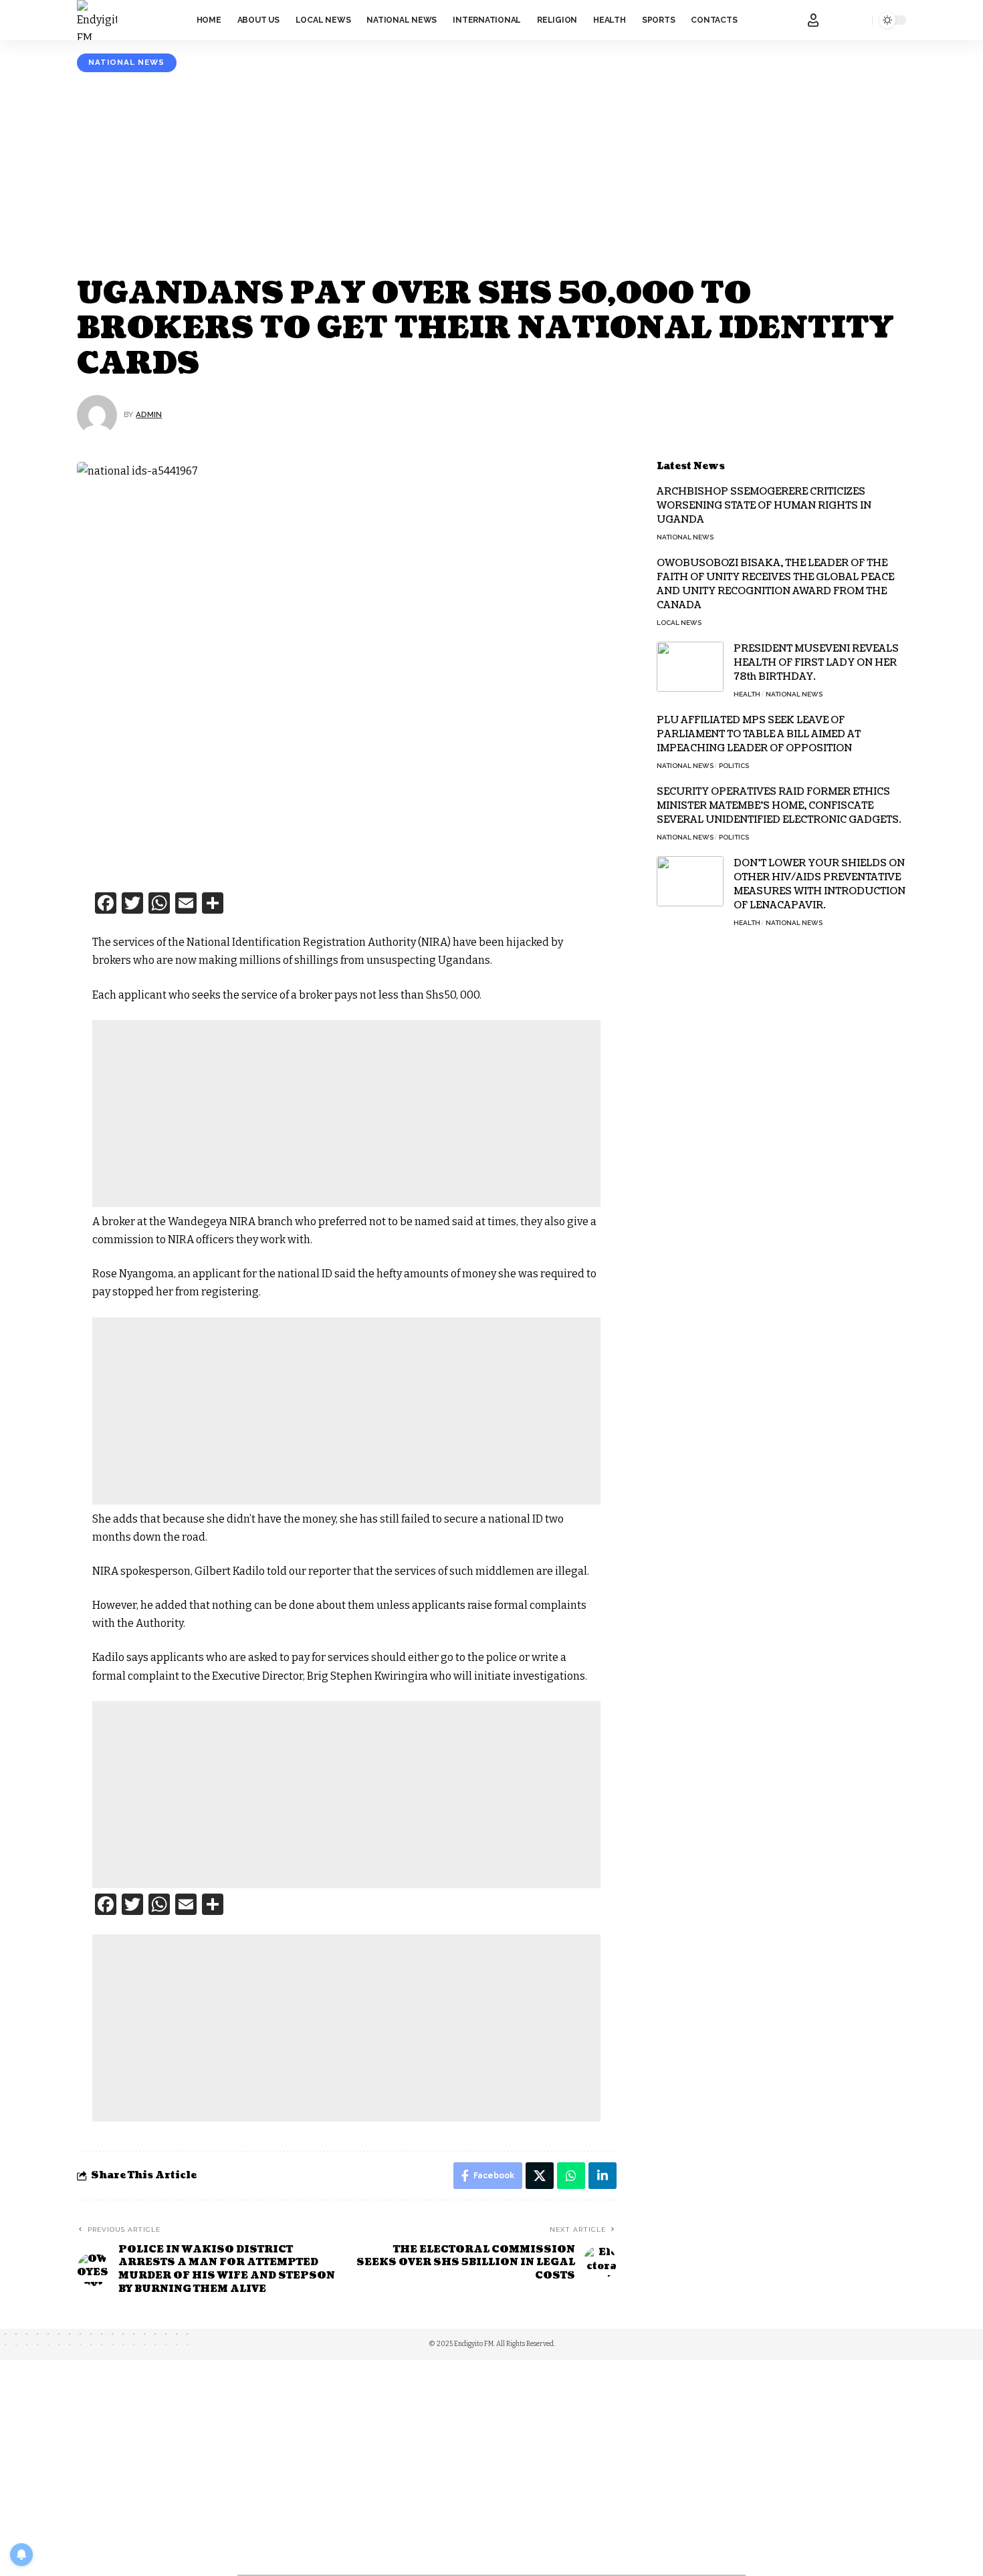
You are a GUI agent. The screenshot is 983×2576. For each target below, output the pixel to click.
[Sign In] (813, 20)
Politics (734, 766)
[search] (859, 20)
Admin (149, 414)
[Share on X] (540, 2176)
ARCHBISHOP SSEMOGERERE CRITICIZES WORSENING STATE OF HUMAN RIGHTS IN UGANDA (764, 506)
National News (126, 62)
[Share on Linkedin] (603, 2176)
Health (747, 694)
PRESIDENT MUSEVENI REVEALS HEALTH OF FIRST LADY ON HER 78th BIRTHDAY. (816, 663)
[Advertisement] (491, 176)
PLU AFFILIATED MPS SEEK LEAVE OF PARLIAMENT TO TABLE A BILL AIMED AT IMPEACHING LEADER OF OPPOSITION (759, 734)
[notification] (840, 20)
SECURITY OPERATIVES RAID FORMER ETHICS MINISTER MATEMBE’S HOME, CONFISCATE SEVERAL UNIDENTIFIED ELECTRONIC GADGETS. (779, 806)
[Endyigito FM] (97, 20)
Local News (679, 623)
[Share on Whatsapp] (571, 2176)
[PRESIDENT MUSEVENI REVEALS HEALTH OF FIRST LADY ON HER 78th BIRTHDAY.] (690, 667)
